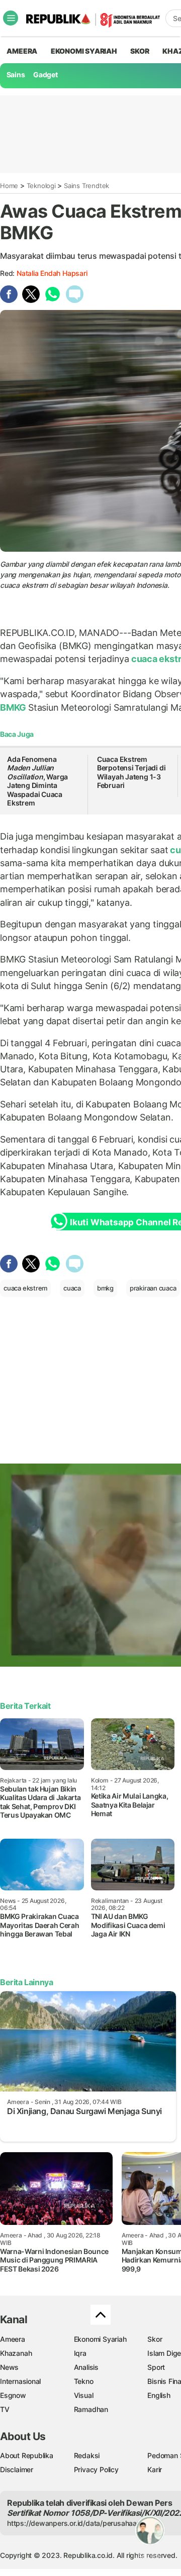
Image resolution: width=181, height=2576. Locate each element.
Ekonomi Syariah (84, 51)
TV (5, 2409)
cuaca (72, 1288)
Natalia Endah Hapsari (52, 273)
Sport (156, 2367)
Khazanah (16, 2353)
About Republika (27, 2455)
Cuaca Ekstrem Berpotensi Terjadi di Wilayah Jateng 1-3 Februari (131, 772)
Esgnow (13, 2395)
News (9, 2367)
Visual (84, 2395)
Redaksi (87, 2455)
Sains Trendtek (86, 186)
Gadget (46, 74)
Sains (16, 74)
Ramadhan (91, 2409)
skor (140, 51)
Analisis (86, 2367)
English (159, 2395)
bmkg (105, 1288)
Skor (155, 2339)
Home (9, 186)
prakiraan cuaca (153, 1288)
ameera (22, 51)
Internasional (20, 2381)
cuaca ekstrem (25, 1288)
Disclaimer (17, 2469)
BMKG (14, 707)
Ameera (13, 2339)
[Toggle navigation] (11, 18)
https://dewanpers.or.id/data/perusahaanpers (81, 2523)
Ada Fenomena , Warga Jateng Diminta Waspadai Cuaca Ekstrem (37, 781)
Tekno (84, 2381)
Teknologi (41, 186)
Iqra (80, 2353)
